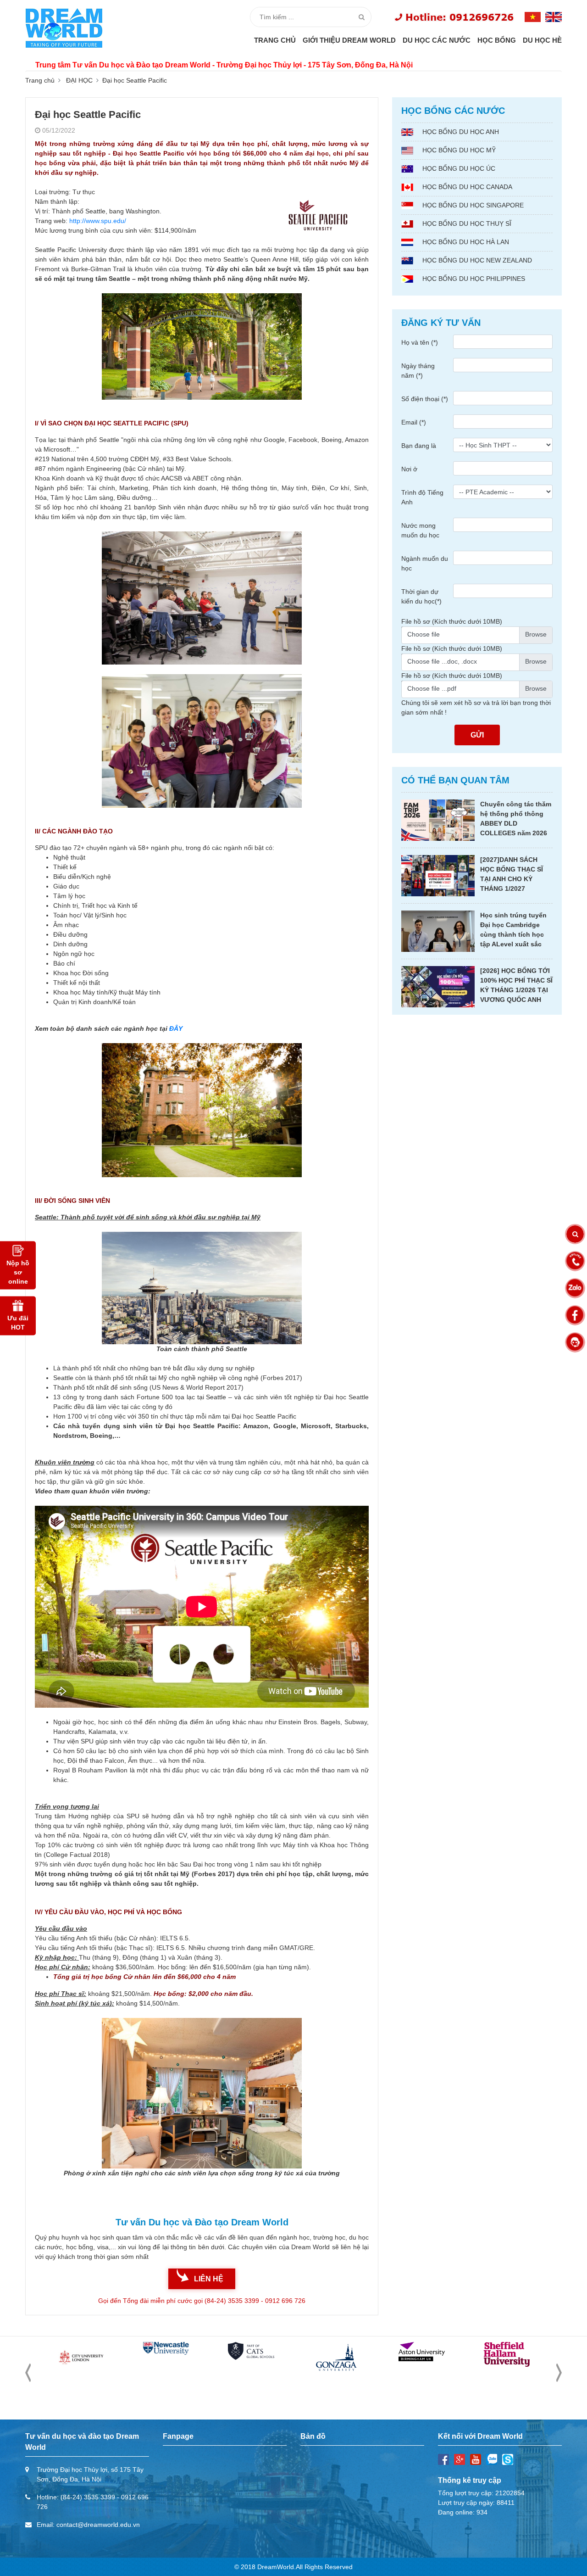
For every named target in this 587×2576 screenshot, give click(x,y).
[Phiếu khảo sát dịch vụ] (575, 1342)
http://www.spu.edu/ (98, 221)
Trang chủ (275, 40)
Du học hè (542, 40)
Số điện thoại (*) (425, 399)
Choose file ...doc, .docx (442, 661)
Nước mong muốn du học (420, 530)
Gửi (477, 735)
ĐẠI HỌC (79, 80)
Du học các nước (437, 40)
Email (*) (414, 422)
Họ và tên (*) (420, 342)
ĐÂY (176, 1028)
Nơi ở (409, 469)
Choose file (424, 634)
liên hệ (209, 2279)
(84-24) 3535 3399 (88, 2497)
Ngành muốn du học (425, 563)
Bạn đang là (419, 446)
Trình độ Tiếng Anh (422, 497)
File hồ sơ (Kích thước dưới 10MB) (452, 621)
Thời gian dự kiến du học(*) (421, 596)
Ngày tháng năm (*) (418, 371)
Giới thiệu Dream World (349, 40)
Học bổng (497, 40)
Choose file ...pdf (432, 688)
